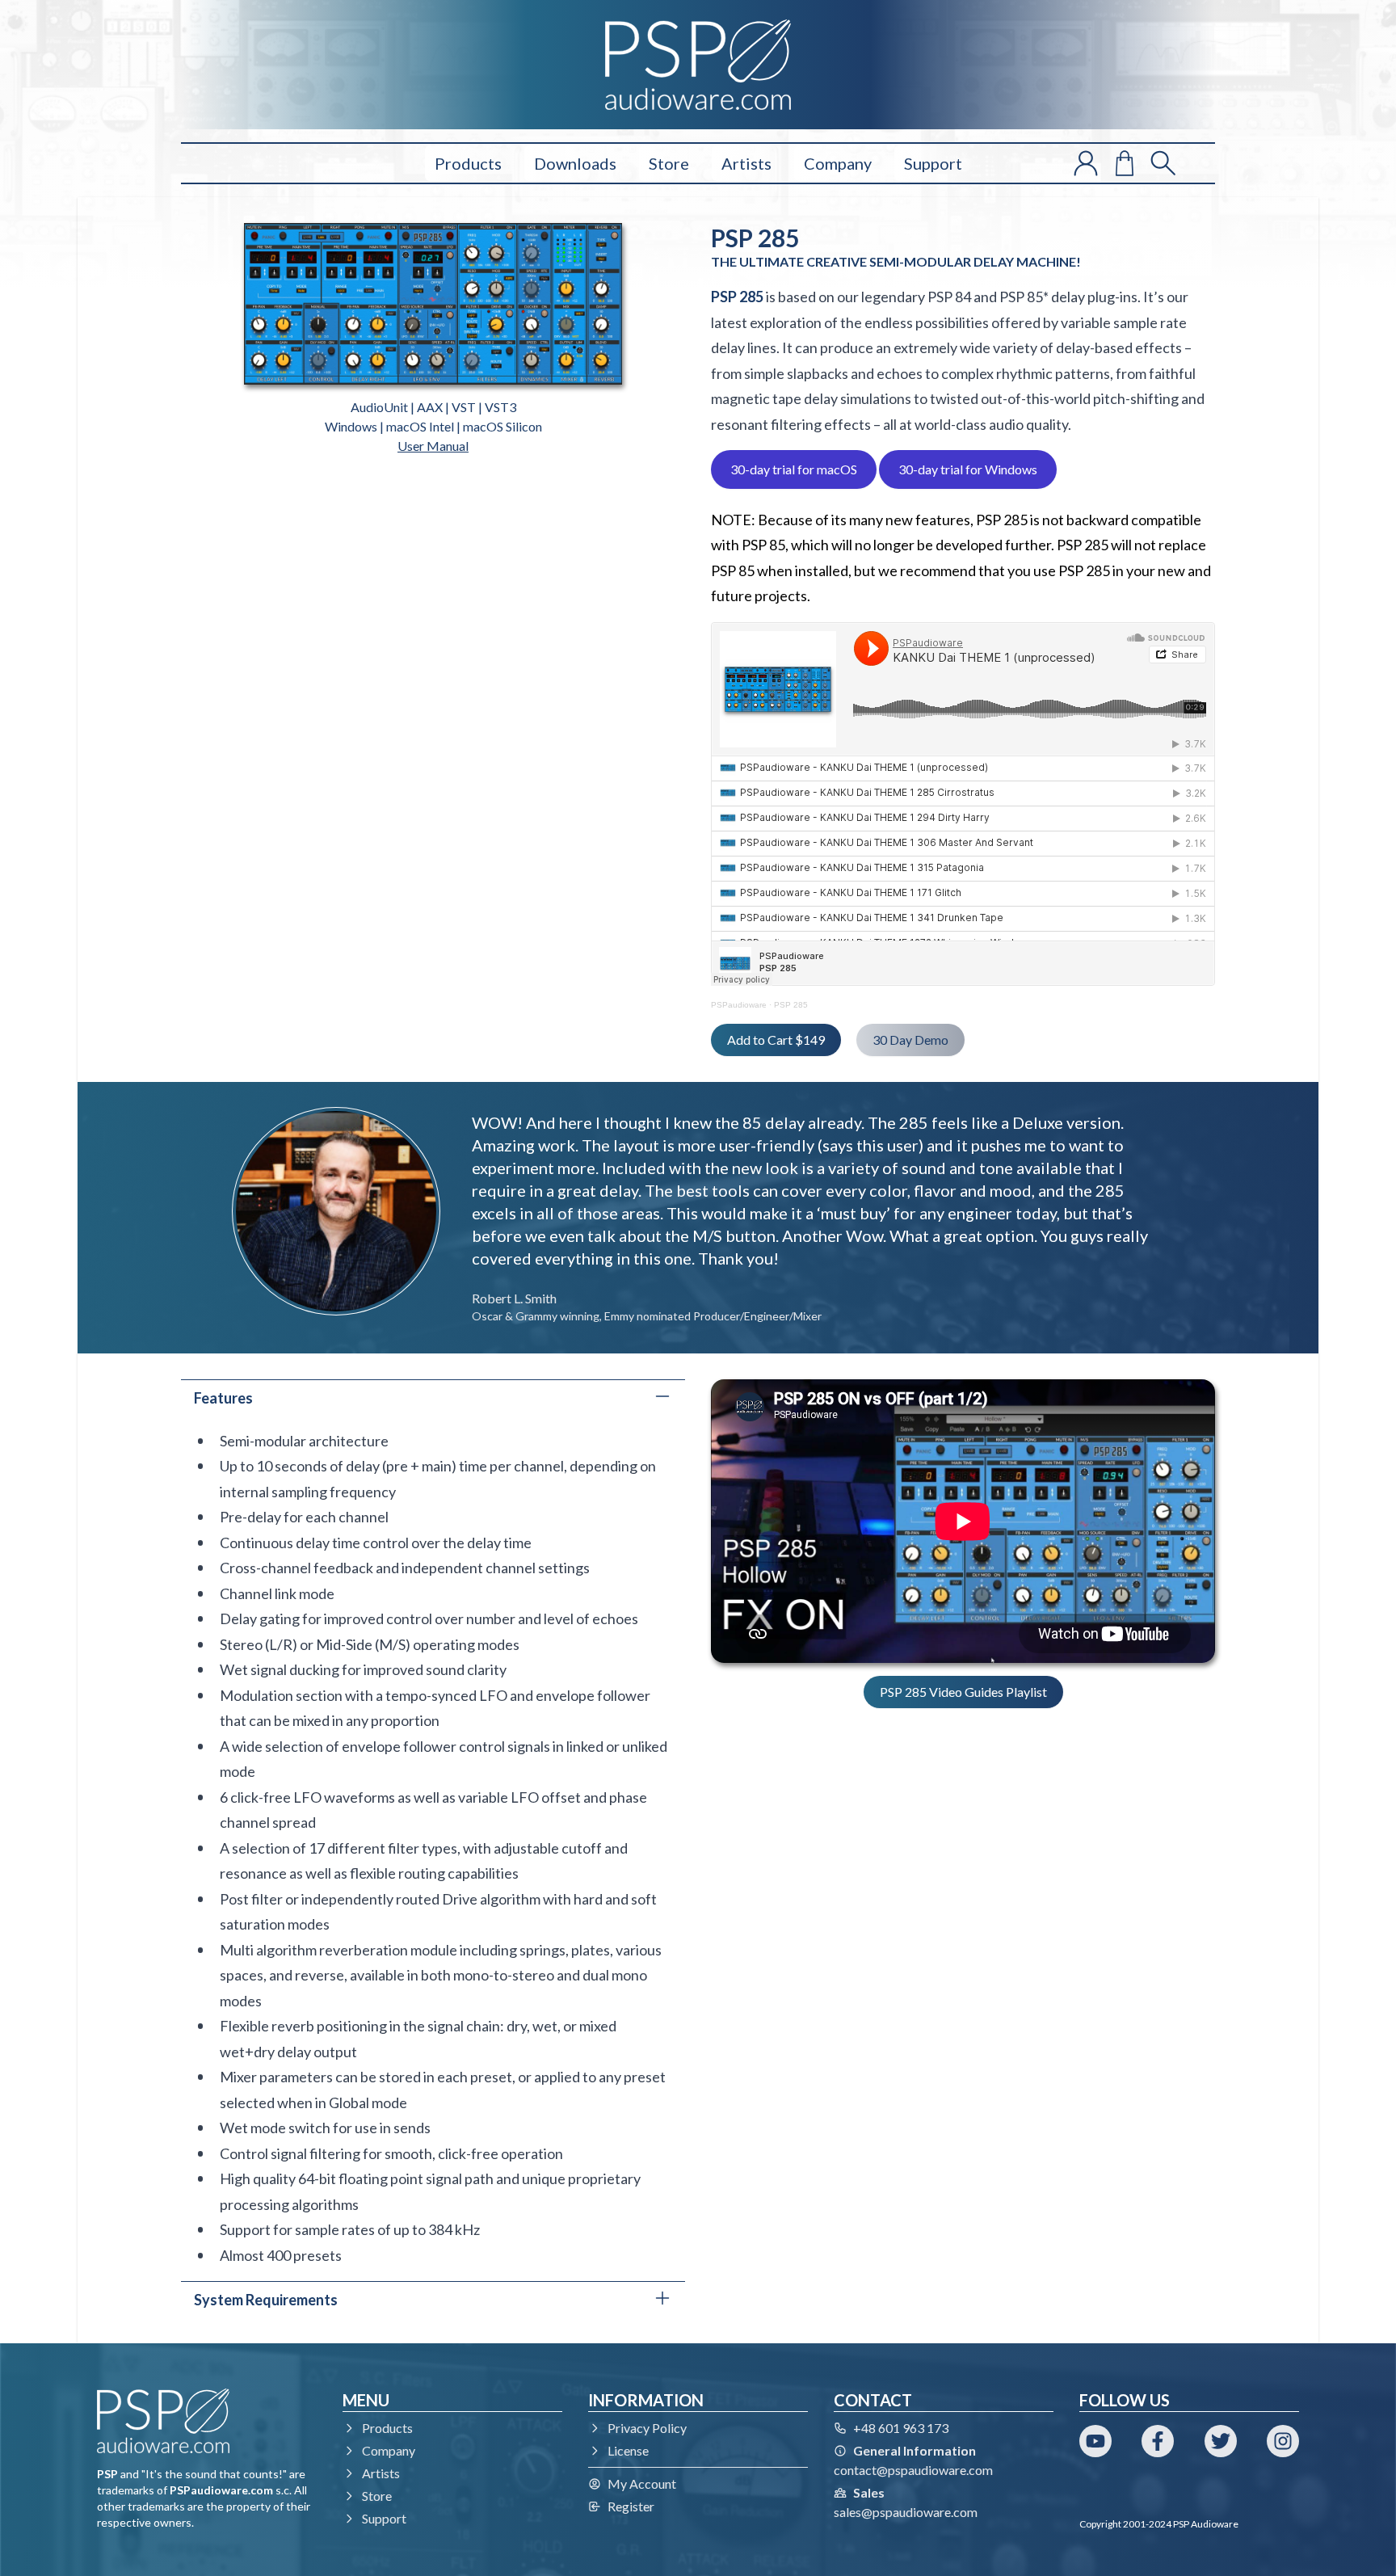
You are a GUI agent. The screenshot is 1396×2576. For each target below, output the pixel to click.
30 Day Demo (910, 1040)
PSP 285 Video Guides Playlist (963, 1692)
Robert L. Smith (514, 1298)
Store (669, 163)
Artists (746, 163)
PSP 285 (791, 1005)
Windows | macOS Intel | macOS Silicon (433, 426)
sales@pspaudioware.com (906, 2512)
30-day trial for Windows (968, 469)
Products (468, 163)
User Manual (433, 446)
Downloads (575, 163)
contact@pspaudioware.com (913, 2470)
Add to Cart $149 (776, 1040)
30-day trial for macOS (794, 469)
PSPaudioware (739, 1005)
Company (838, 163)
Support (933, 163)
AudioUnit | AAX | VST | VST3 (433, 407)
